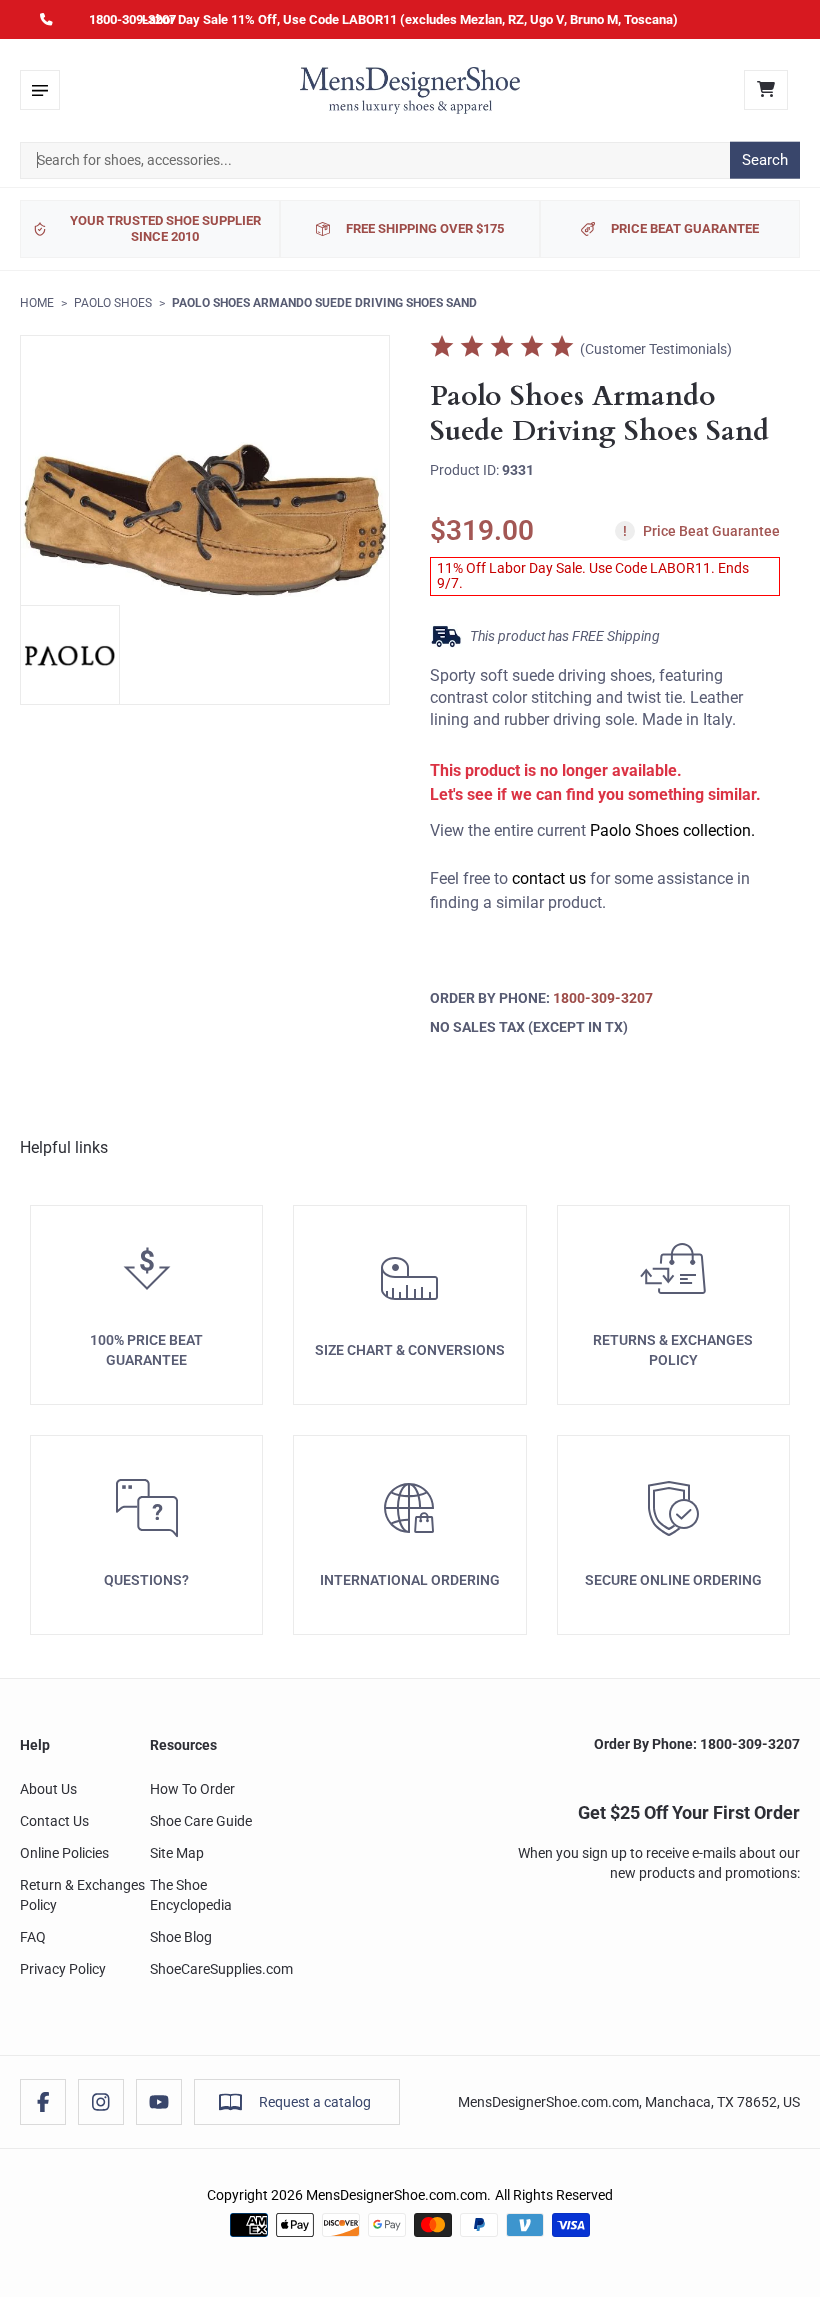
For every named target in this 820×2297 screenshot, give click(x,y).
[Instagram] (101, 2102)
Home (37, 303)
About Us (48, 1789)
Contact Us (54, 1821)
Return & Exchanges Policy (82, 1895)
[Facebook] (43, 2102)
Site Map (177, 1853)
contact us (549, 878)
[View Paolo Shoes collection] (70, 655)
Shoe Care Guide (201, 1821)
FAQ (33, 1937)
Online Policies (64, 1853)
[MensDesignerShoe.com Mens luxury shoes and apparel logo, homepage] (410, 90)
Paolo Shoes (113, 303)
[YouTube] (159, 2102)
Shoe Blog (181, 1937)
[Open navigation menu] (40, 90)
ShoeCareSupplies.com (221, 1969)
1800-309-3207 (132, 19)
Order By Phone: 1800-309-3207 (697, 1744)
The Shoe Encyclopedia (191, 1895)
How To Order (192, 1789)
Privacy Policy (63, 1969)
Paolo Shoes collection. (672, 830)
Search (765, 160)
